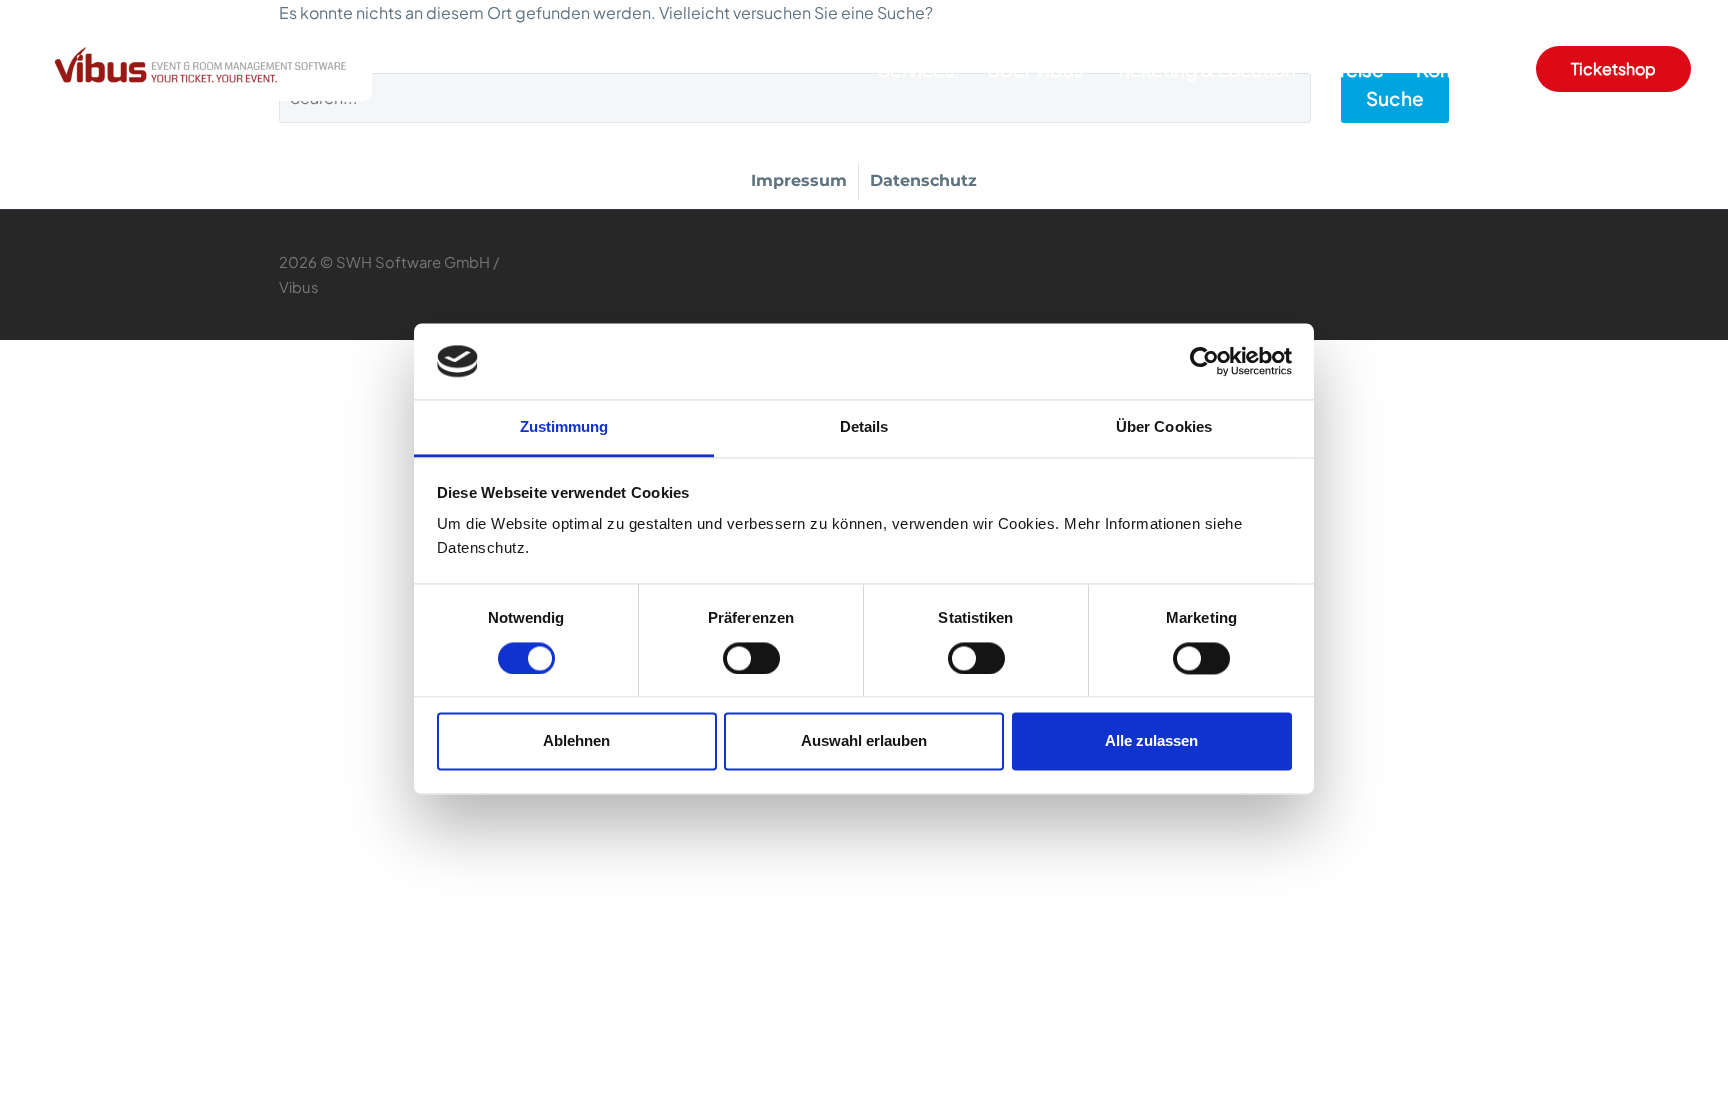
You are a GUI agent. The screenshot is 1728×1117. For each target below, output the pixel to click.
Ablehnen (576, 741)
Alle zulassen (1151, 741)
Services (916, 69)
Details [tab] (864, 427)
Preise (1356, 69)
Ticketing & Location (1206, 69)
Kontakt (1451, 69)
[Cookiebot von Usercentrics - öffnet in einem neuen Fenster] (1204, 361)
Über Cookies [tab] (1164, 427)
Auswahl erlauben (864, 741)
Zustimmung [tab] (564, 427)
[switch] (751, 658)
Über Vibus (1035, 69)
